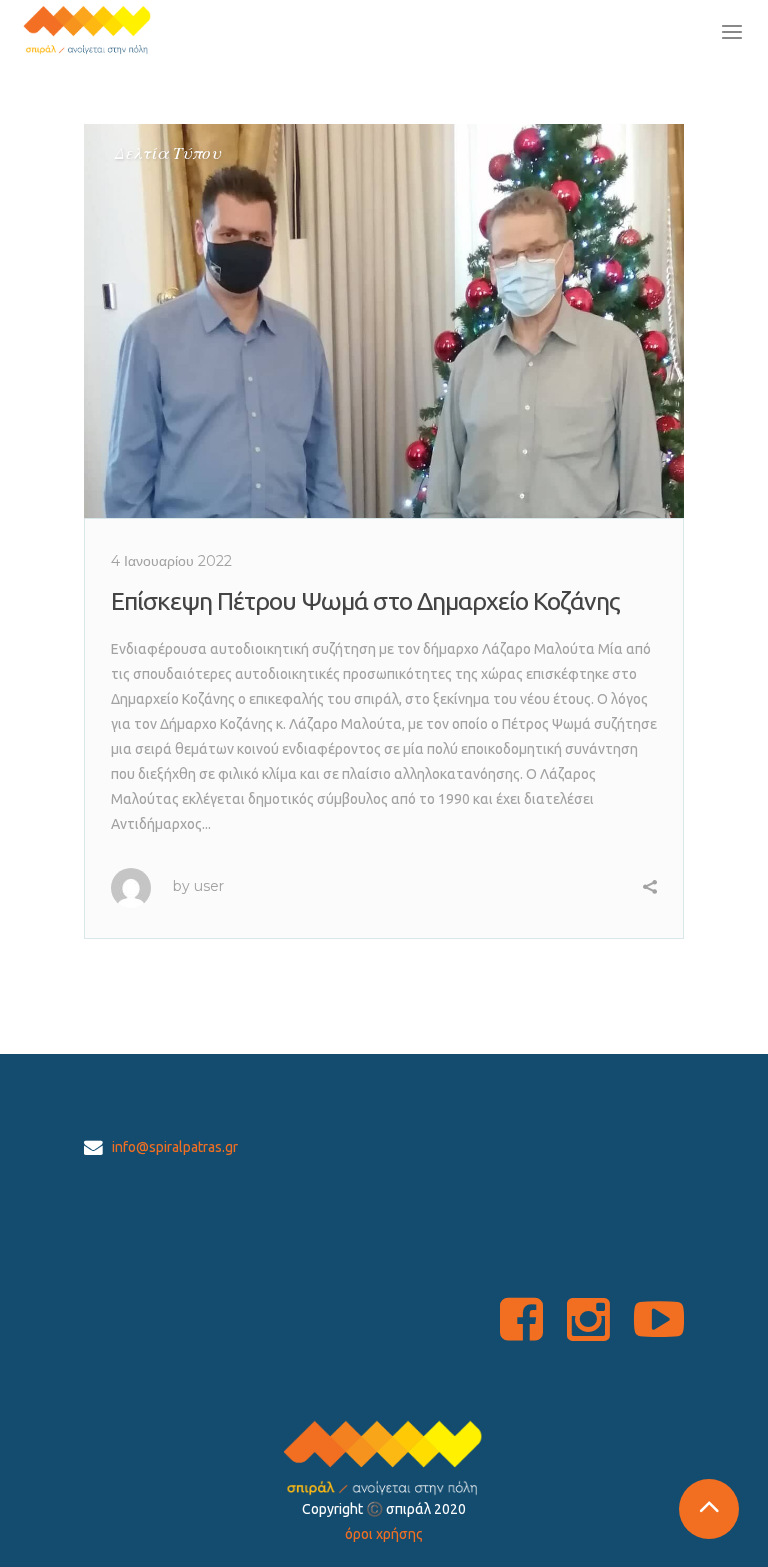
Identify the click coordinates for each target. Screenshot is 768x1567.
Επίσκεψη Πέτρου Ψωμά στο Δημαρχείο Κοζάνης (365, 601)
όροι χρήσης (384, 1534)
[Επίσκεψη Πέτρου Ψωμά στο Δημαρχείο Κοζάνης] (384, 321)
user (209, 886)
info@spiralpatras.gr (175, 1147)
